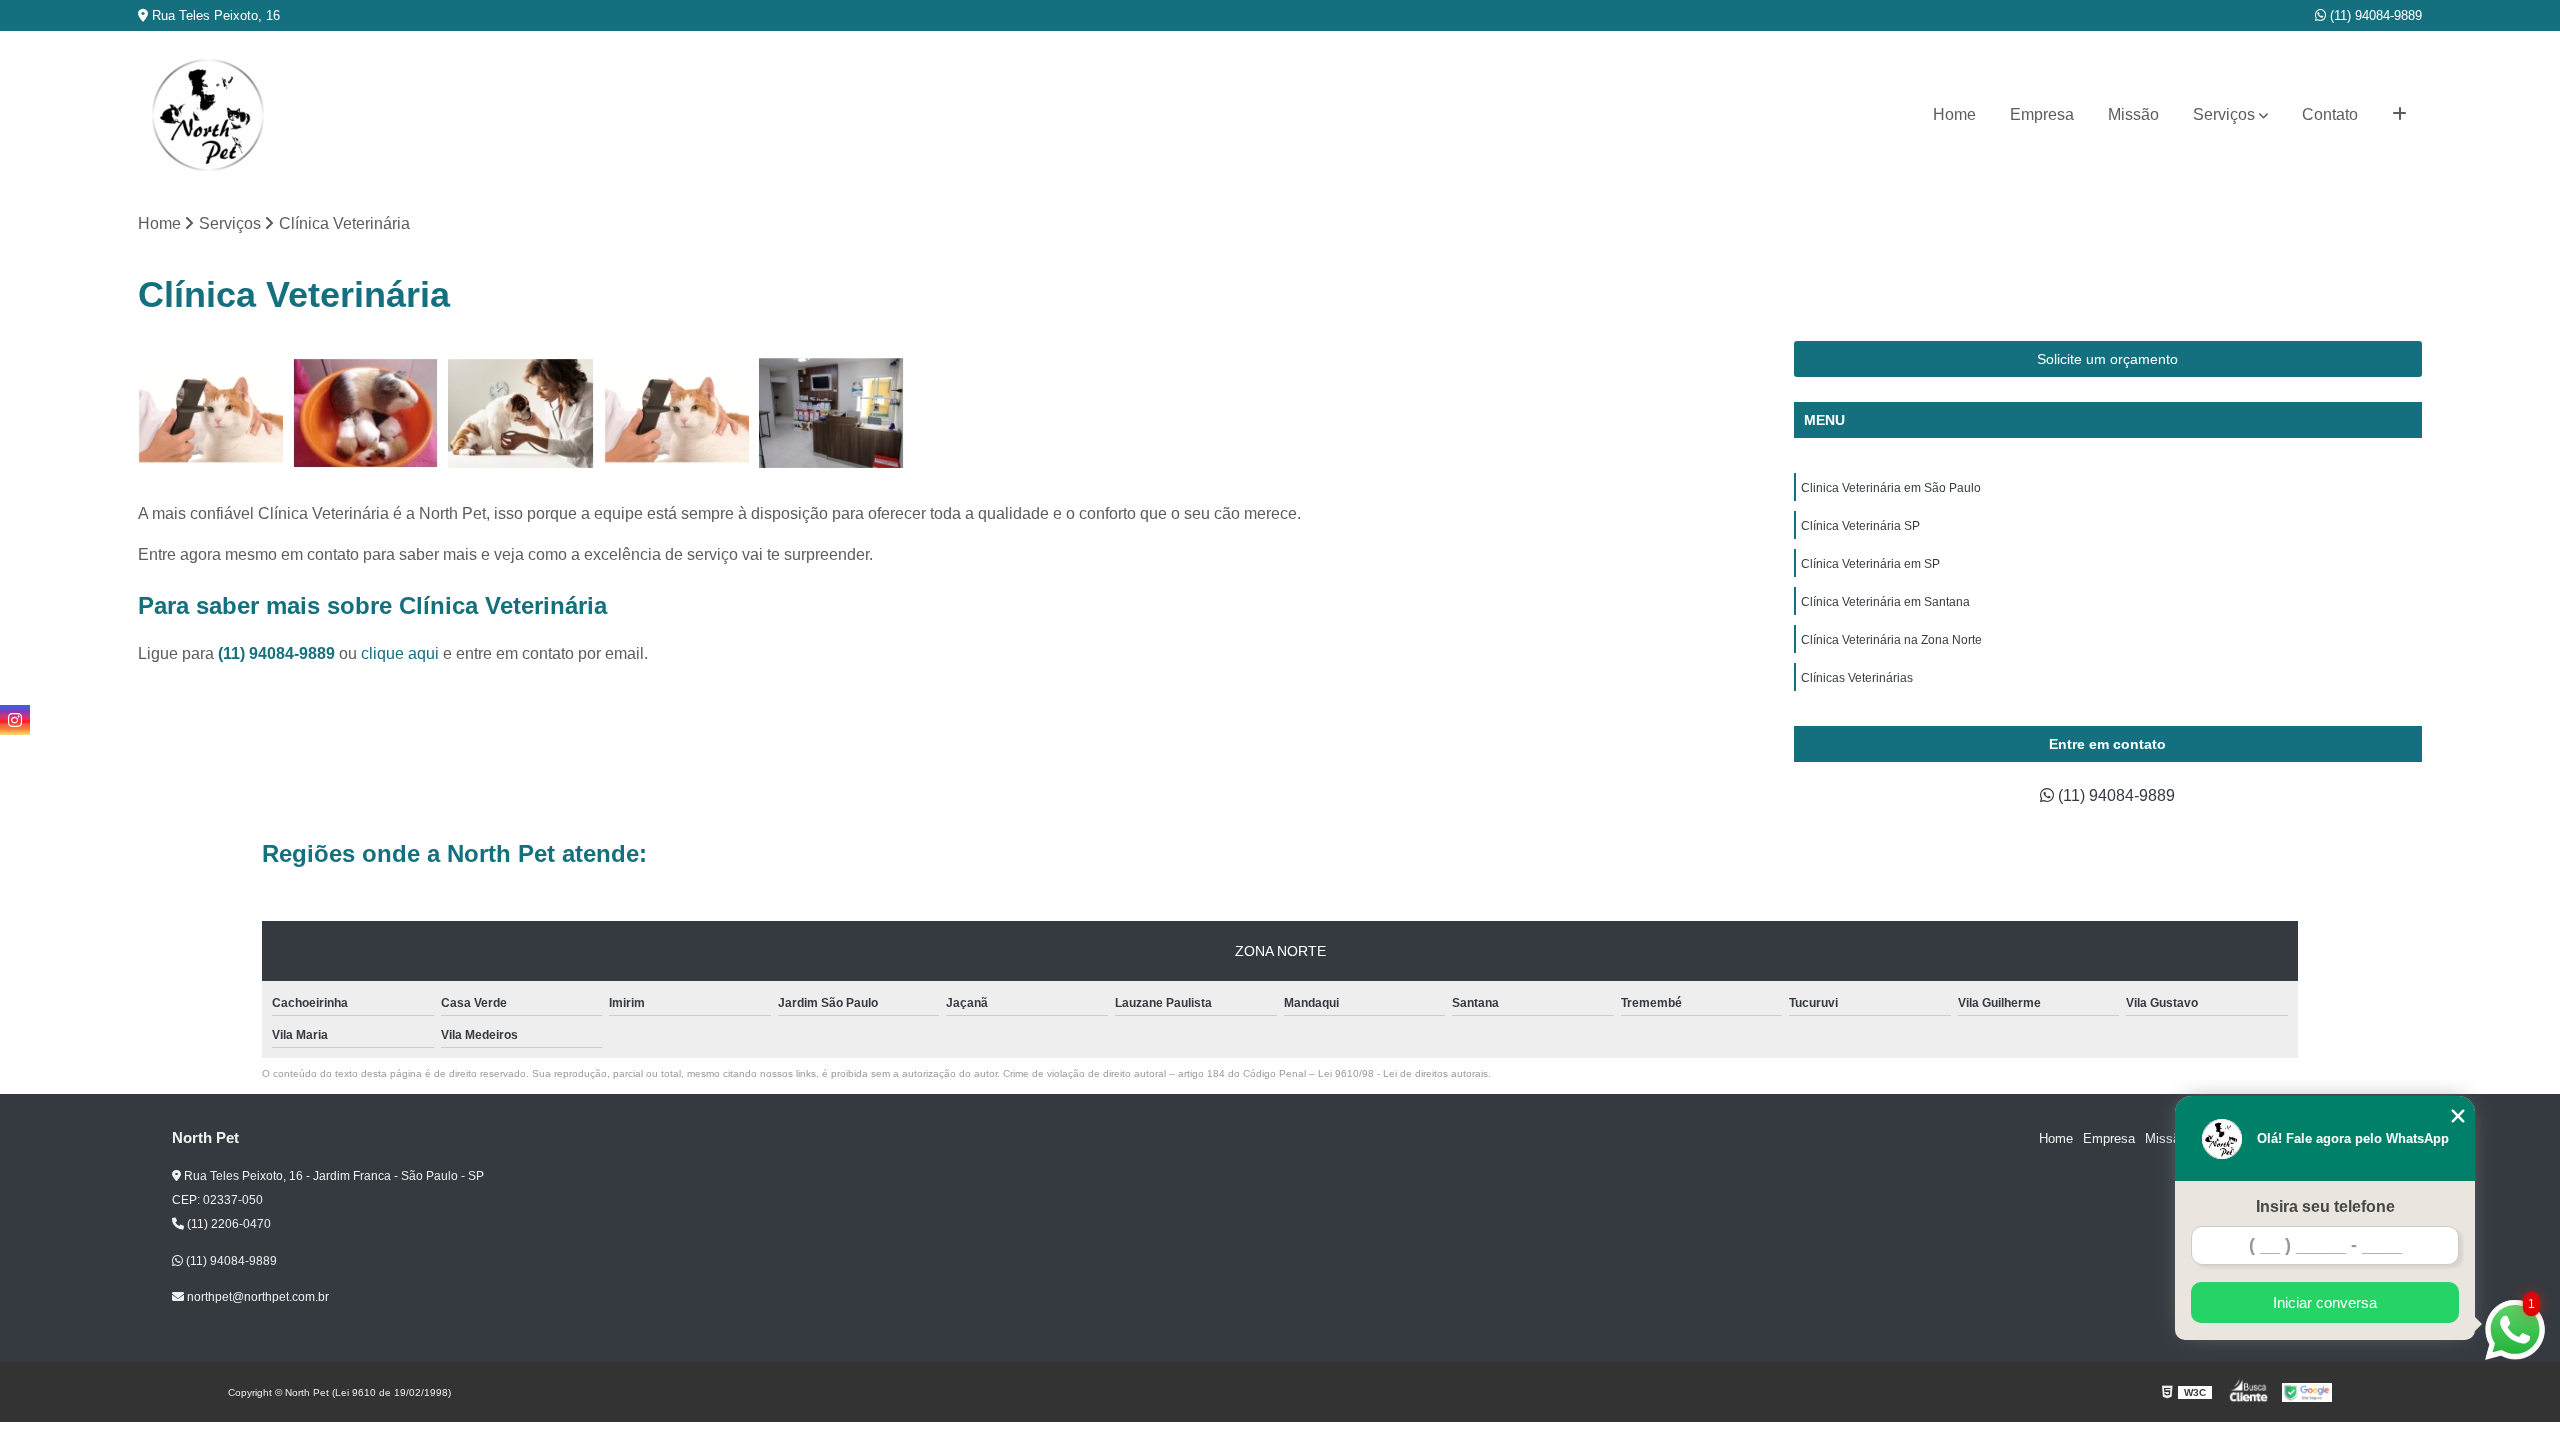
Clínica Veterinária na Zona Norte (1891, 640)
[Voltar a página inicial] (208, 115)
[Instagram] (15, 720)
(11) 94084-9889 (2374, 15)
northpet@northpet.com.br (256, 1297)
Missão (2133, 114)
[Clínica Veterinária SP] (365, 413)
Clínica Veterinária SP (1860, 526)
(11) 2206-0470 (227, 1224)
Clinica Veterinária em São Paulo (1891, 488)
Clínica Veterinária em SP (1870, 564)
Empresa (2042, 114)
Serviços (2224, 114)
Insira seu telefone (2325, 1206)
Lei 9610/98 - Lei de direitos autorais (1403, 1073)
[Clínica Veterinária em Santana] (676, 413)
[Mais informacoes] (2399, 115)
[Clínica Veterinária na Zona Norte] (831, 413)
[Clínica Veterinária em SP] (520, 413)
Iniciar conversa (2325, 1302)
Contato (2330, 114)
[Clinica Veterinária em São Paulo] (210, 413)
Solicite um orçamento (2107, 359)
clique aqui (400, 653)
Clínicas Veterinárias (1857, 678)
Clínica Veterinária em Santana (1885, 602)
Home (1954, 114)
